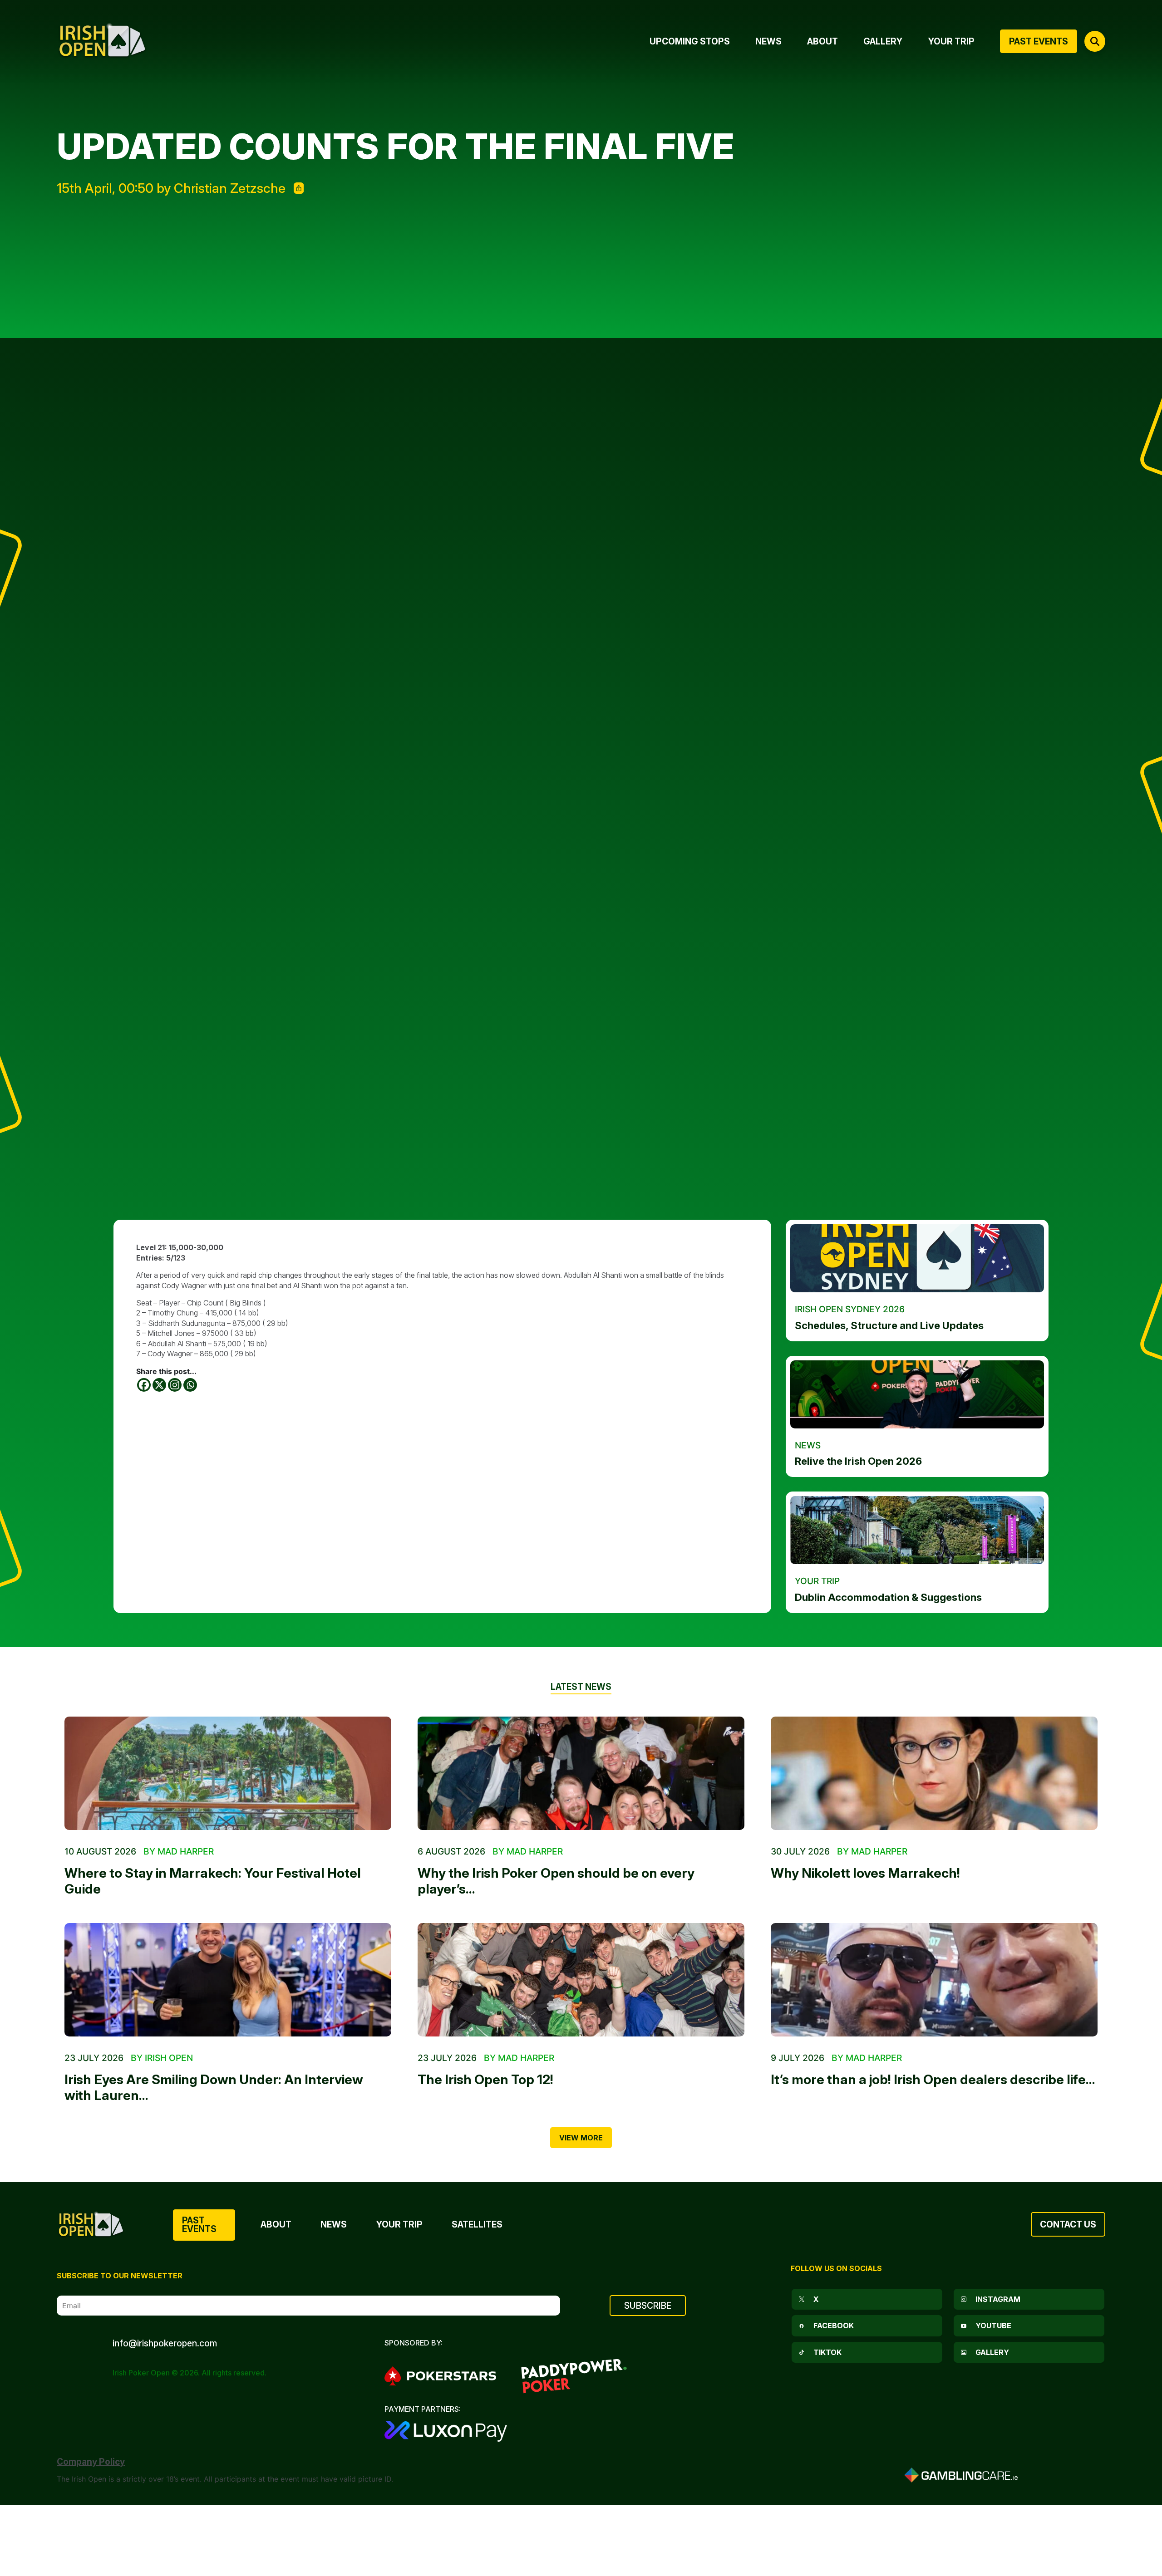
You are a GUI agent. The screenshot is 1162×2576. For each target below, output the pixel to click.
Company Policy (91, 2462)
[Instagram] (175, 1385)
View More (581, 2138)
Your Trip (399, 2224)
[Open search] (1095, 41)
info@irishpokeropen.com (165, 2343)
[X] (159, 1385)
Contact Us (1068, 2224)
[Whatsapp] (190, 1385)
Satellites (477, 2224)
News (334, 2224)
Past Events (199, 2225)
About (276, 2224)
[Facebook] (144, 1385)
